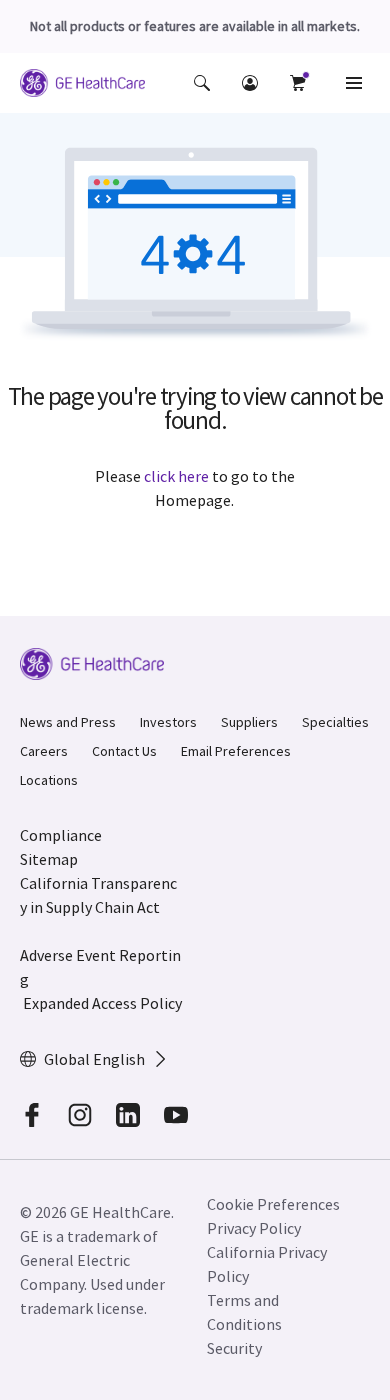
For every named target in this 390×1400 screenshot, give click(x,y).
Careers (44, 751)
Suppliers (249, 722)
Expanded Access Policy (102, 1003)
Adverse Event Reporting (100, 967)
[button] (202, 83)
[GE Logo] (82, 86)
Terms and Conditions (244, 1312)
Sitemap (49, 859)
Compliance (61, 835)
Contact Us (124, 751)
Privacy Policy (254, 1228)
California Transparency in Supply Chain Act (98, 895)
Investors (168, 722)
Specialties (335, 722)
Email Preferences (236, 751)
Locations (49, 780)
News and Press (68, 722)
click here (176, 476)
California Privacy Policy (267, 1264)
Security (234, 1348)
